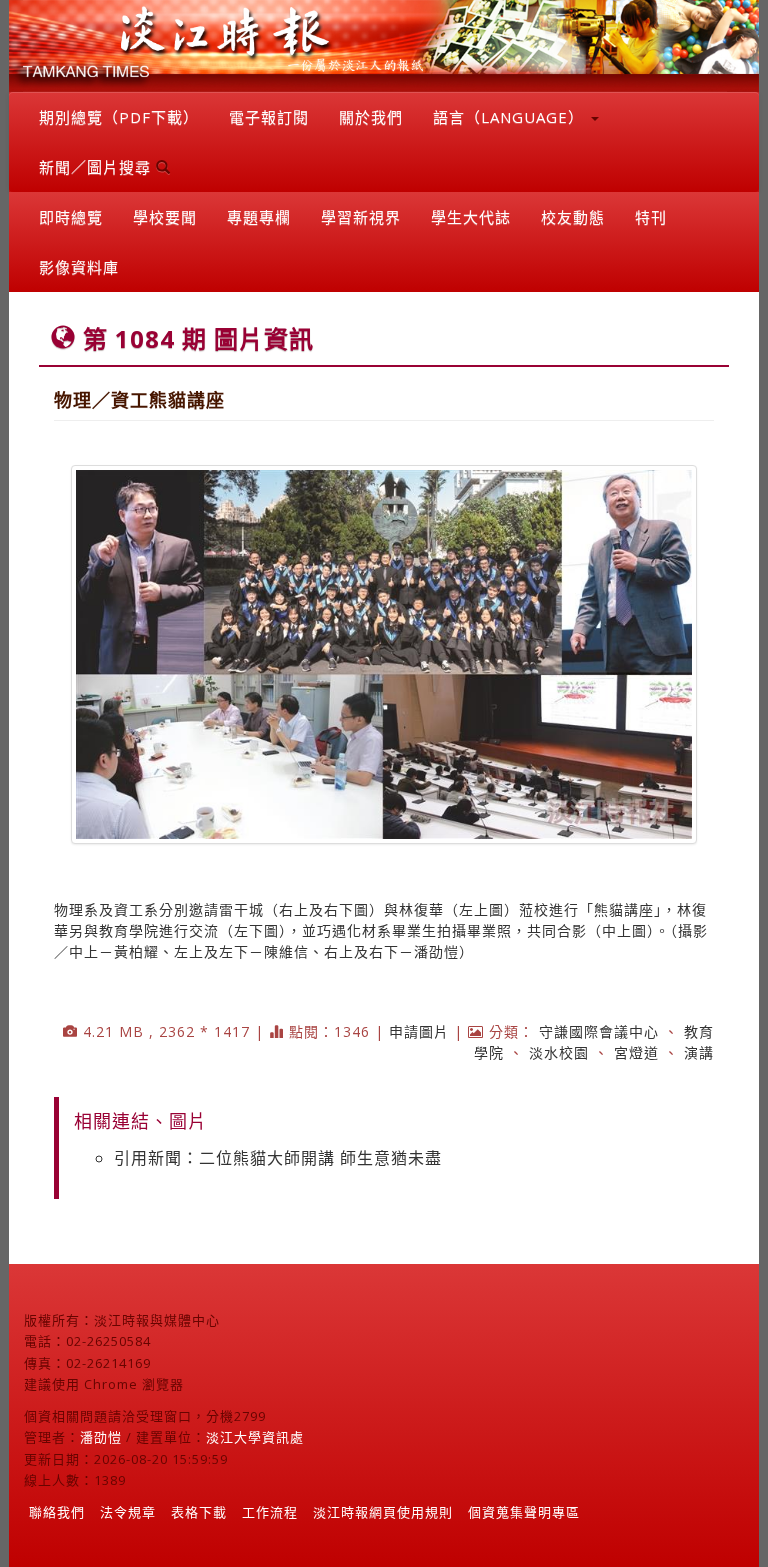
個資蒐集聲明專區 (524, 1512)
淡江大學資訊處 (255, 1437)
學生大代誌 (471, 217)
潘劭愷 (101, 1437)
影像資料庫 (79, 267)
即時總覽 (71, 217)
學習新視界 (361, 217)
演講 (699, 1052)
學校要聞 (165, 217)
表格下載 (199, 1512)
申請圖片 (419, 1031)
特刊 (651, 217)
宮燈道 (636, 1052)
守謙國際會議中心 (599, 1031)
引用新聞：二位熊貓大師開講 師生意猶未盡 (278, 1158)
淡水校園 (559, 1052)
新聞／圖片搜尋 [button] (97, 167)
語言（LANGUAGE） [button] (511, 117)
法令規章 (128, 1512)
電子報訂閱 (269, 117)
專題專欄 (259, 217)
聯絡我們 (57, 1512)
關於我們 (371, 117)
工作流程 (270, 1512)
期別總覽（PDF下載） (119, 117)
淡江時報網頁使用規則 (383, 1512)
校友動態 (573, 217)
